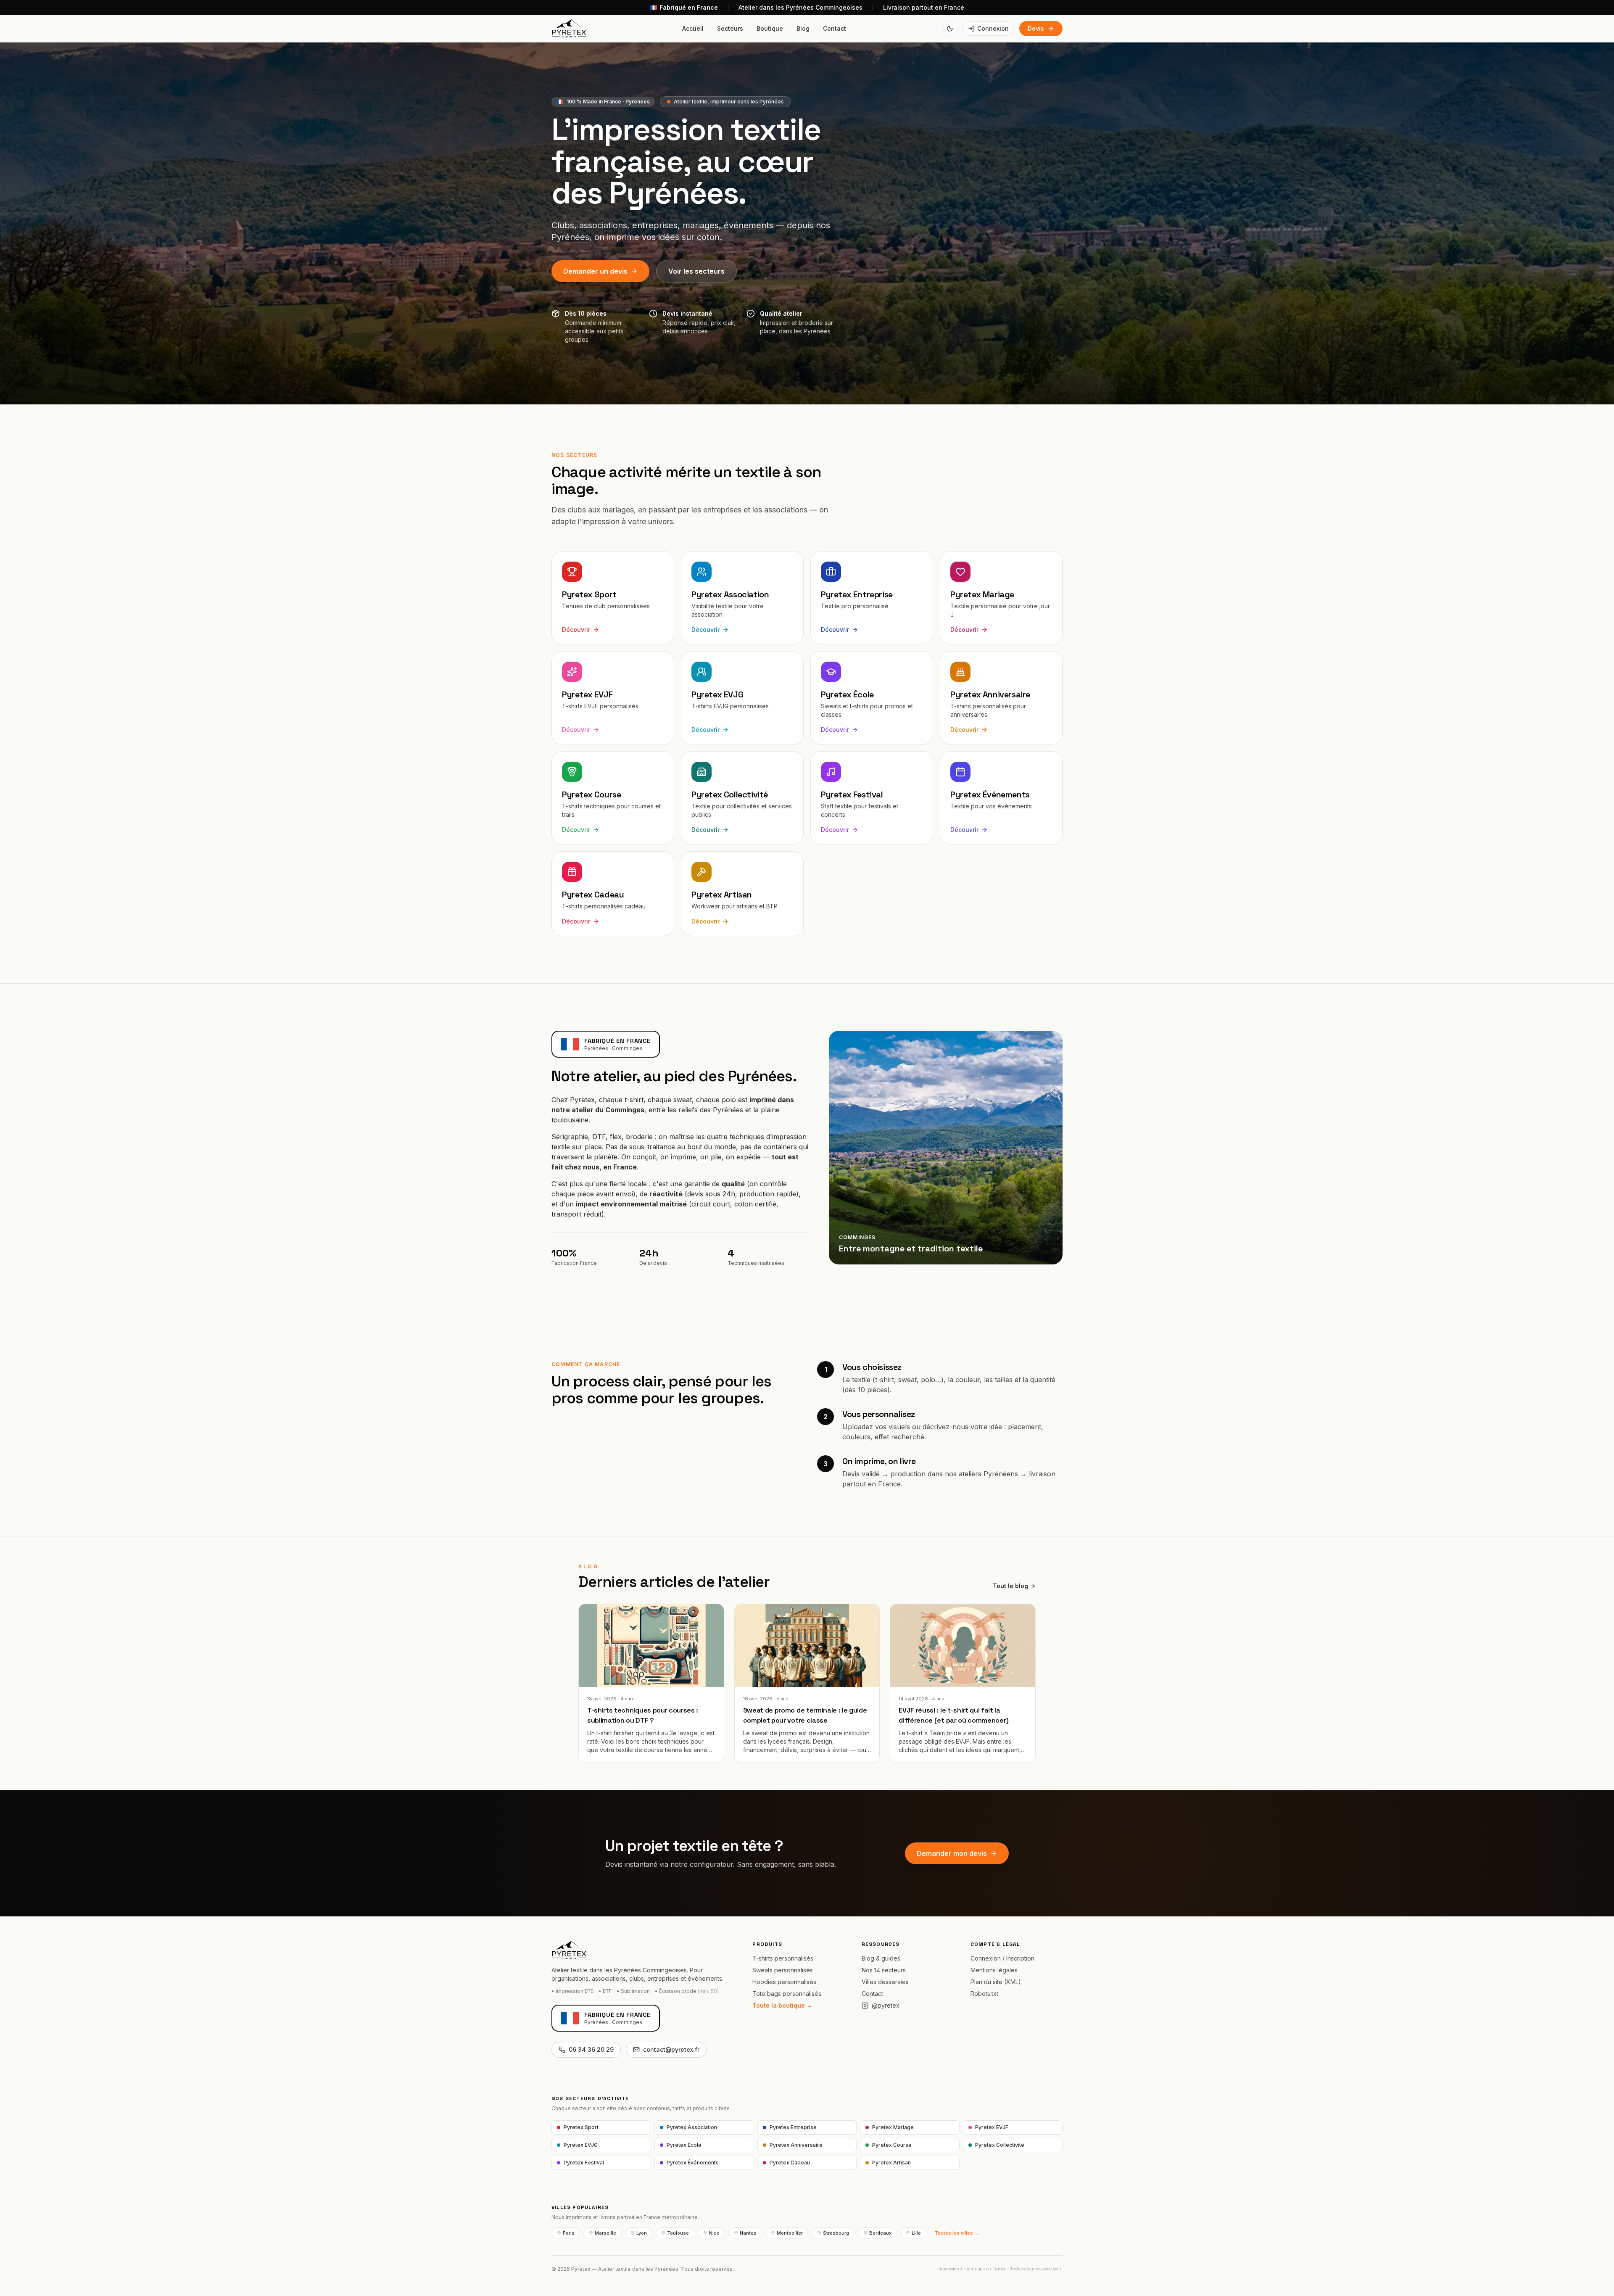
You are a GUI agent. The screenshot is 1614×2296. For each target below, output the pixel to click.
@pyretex (886, 2005)
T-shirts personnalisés (783, 1958)
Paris (569, 2233)
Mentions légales (994, 1970)
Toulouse (678, 2233)
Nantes (748, 2233)
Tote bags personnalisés (787, 1994)
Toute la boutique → (782, 2005)
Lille (916, 2233)
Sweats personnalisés (783, 1970)
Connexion (993, 28)
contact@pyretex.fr (671, 2049)
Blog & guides (881, 1958)
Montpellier (790, 2233)
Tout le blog (1010, 1586)
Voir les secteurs (696, 271)
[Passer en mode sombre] (950, 29)
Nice (714, 2233)
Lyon (642, 2233)
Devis (1036, 28)
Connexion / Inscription (1002, 1958)
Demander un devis (595, 271)
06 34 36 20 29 (591, 2049)
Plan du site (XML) (996, 1982)
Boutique (770, 28)
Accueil (693, 28)
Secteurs (730, 28)
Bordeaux (880, 2233)
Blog (803, 28)
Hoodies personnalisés (784, 1982)
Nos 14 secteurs (884, 1970)
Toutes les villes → (957, 2233)
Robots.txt (984, 1994)
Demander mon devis (952, 1853)
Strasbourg (836, 2233)
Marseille (605, 2233)
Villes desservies (885, 1982)
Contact (835, 28)
